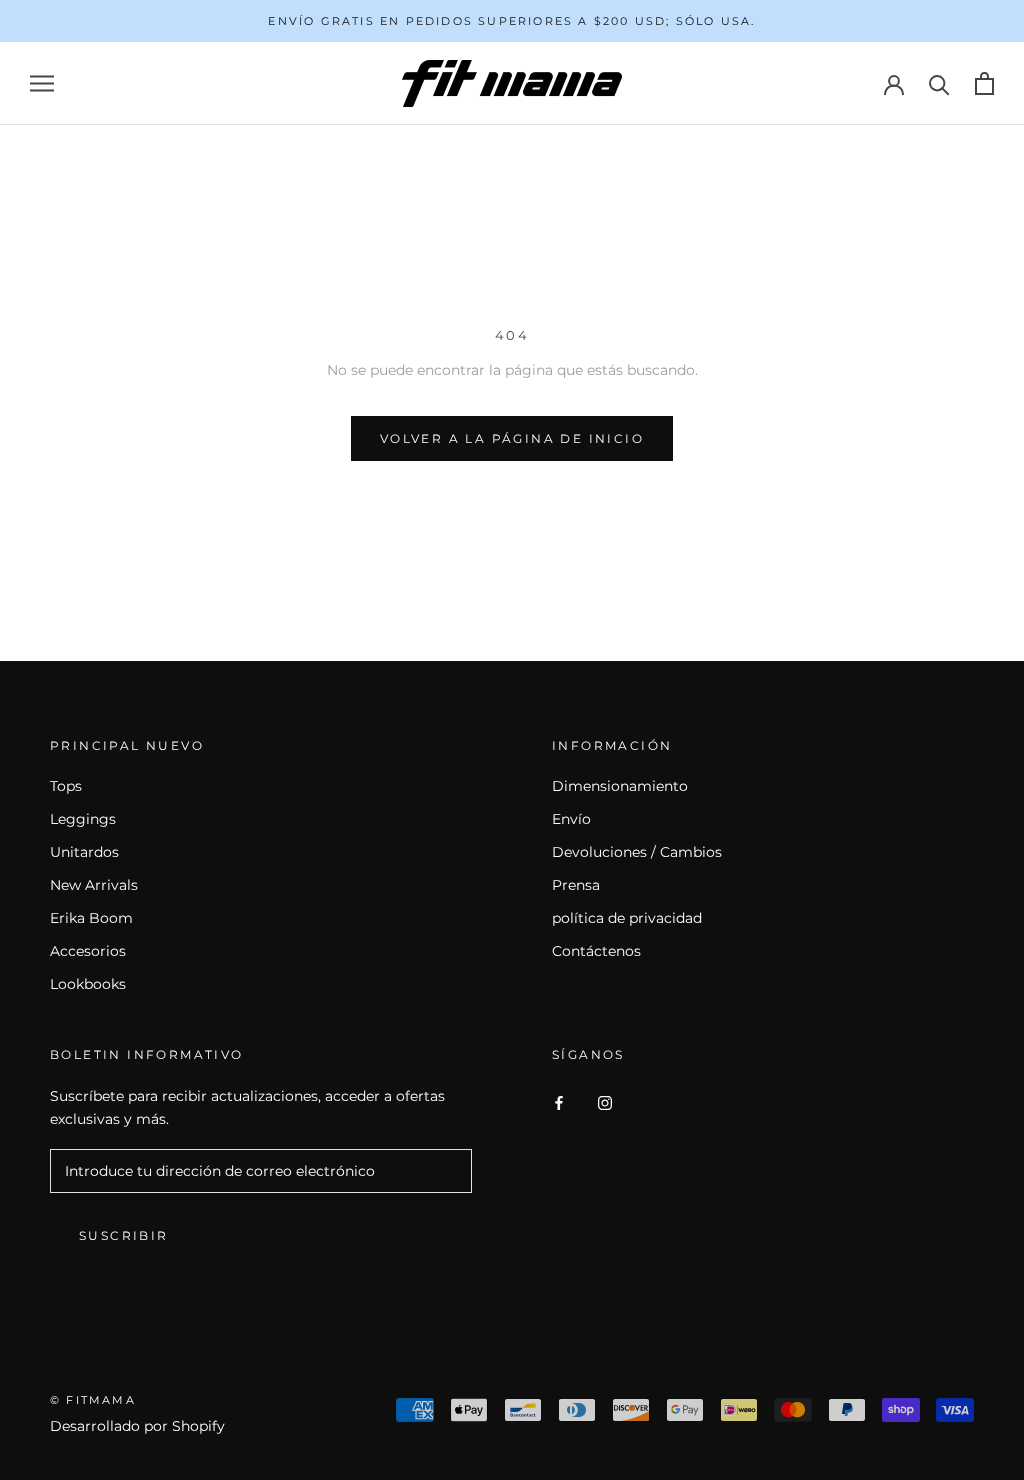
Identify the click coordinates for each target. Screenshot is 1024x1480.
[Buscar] (939, 83)
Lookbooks (88, 984)
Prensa (576, 885)
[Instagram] (605, 1102)
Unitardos (84, 852)
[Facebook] (559, 1102)
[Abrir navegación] (42, 83)
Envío (571, 819)
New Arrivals (94, 885)
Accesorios (88, 951)
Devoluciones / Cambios (637, 852)
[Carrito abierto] (984, 83)
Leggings (83, 819)
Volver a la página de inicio (512, 438)
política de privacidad (627, 918)
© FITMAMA (93, 1400)
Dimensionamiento (620, 786)
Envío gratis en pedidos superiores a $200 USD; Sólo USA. (511, 21)
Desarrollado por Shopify (137, 1426)
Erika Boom (91, 918)
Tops (66, 786)
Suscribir (124, 1235)
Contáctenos (596, 951)
